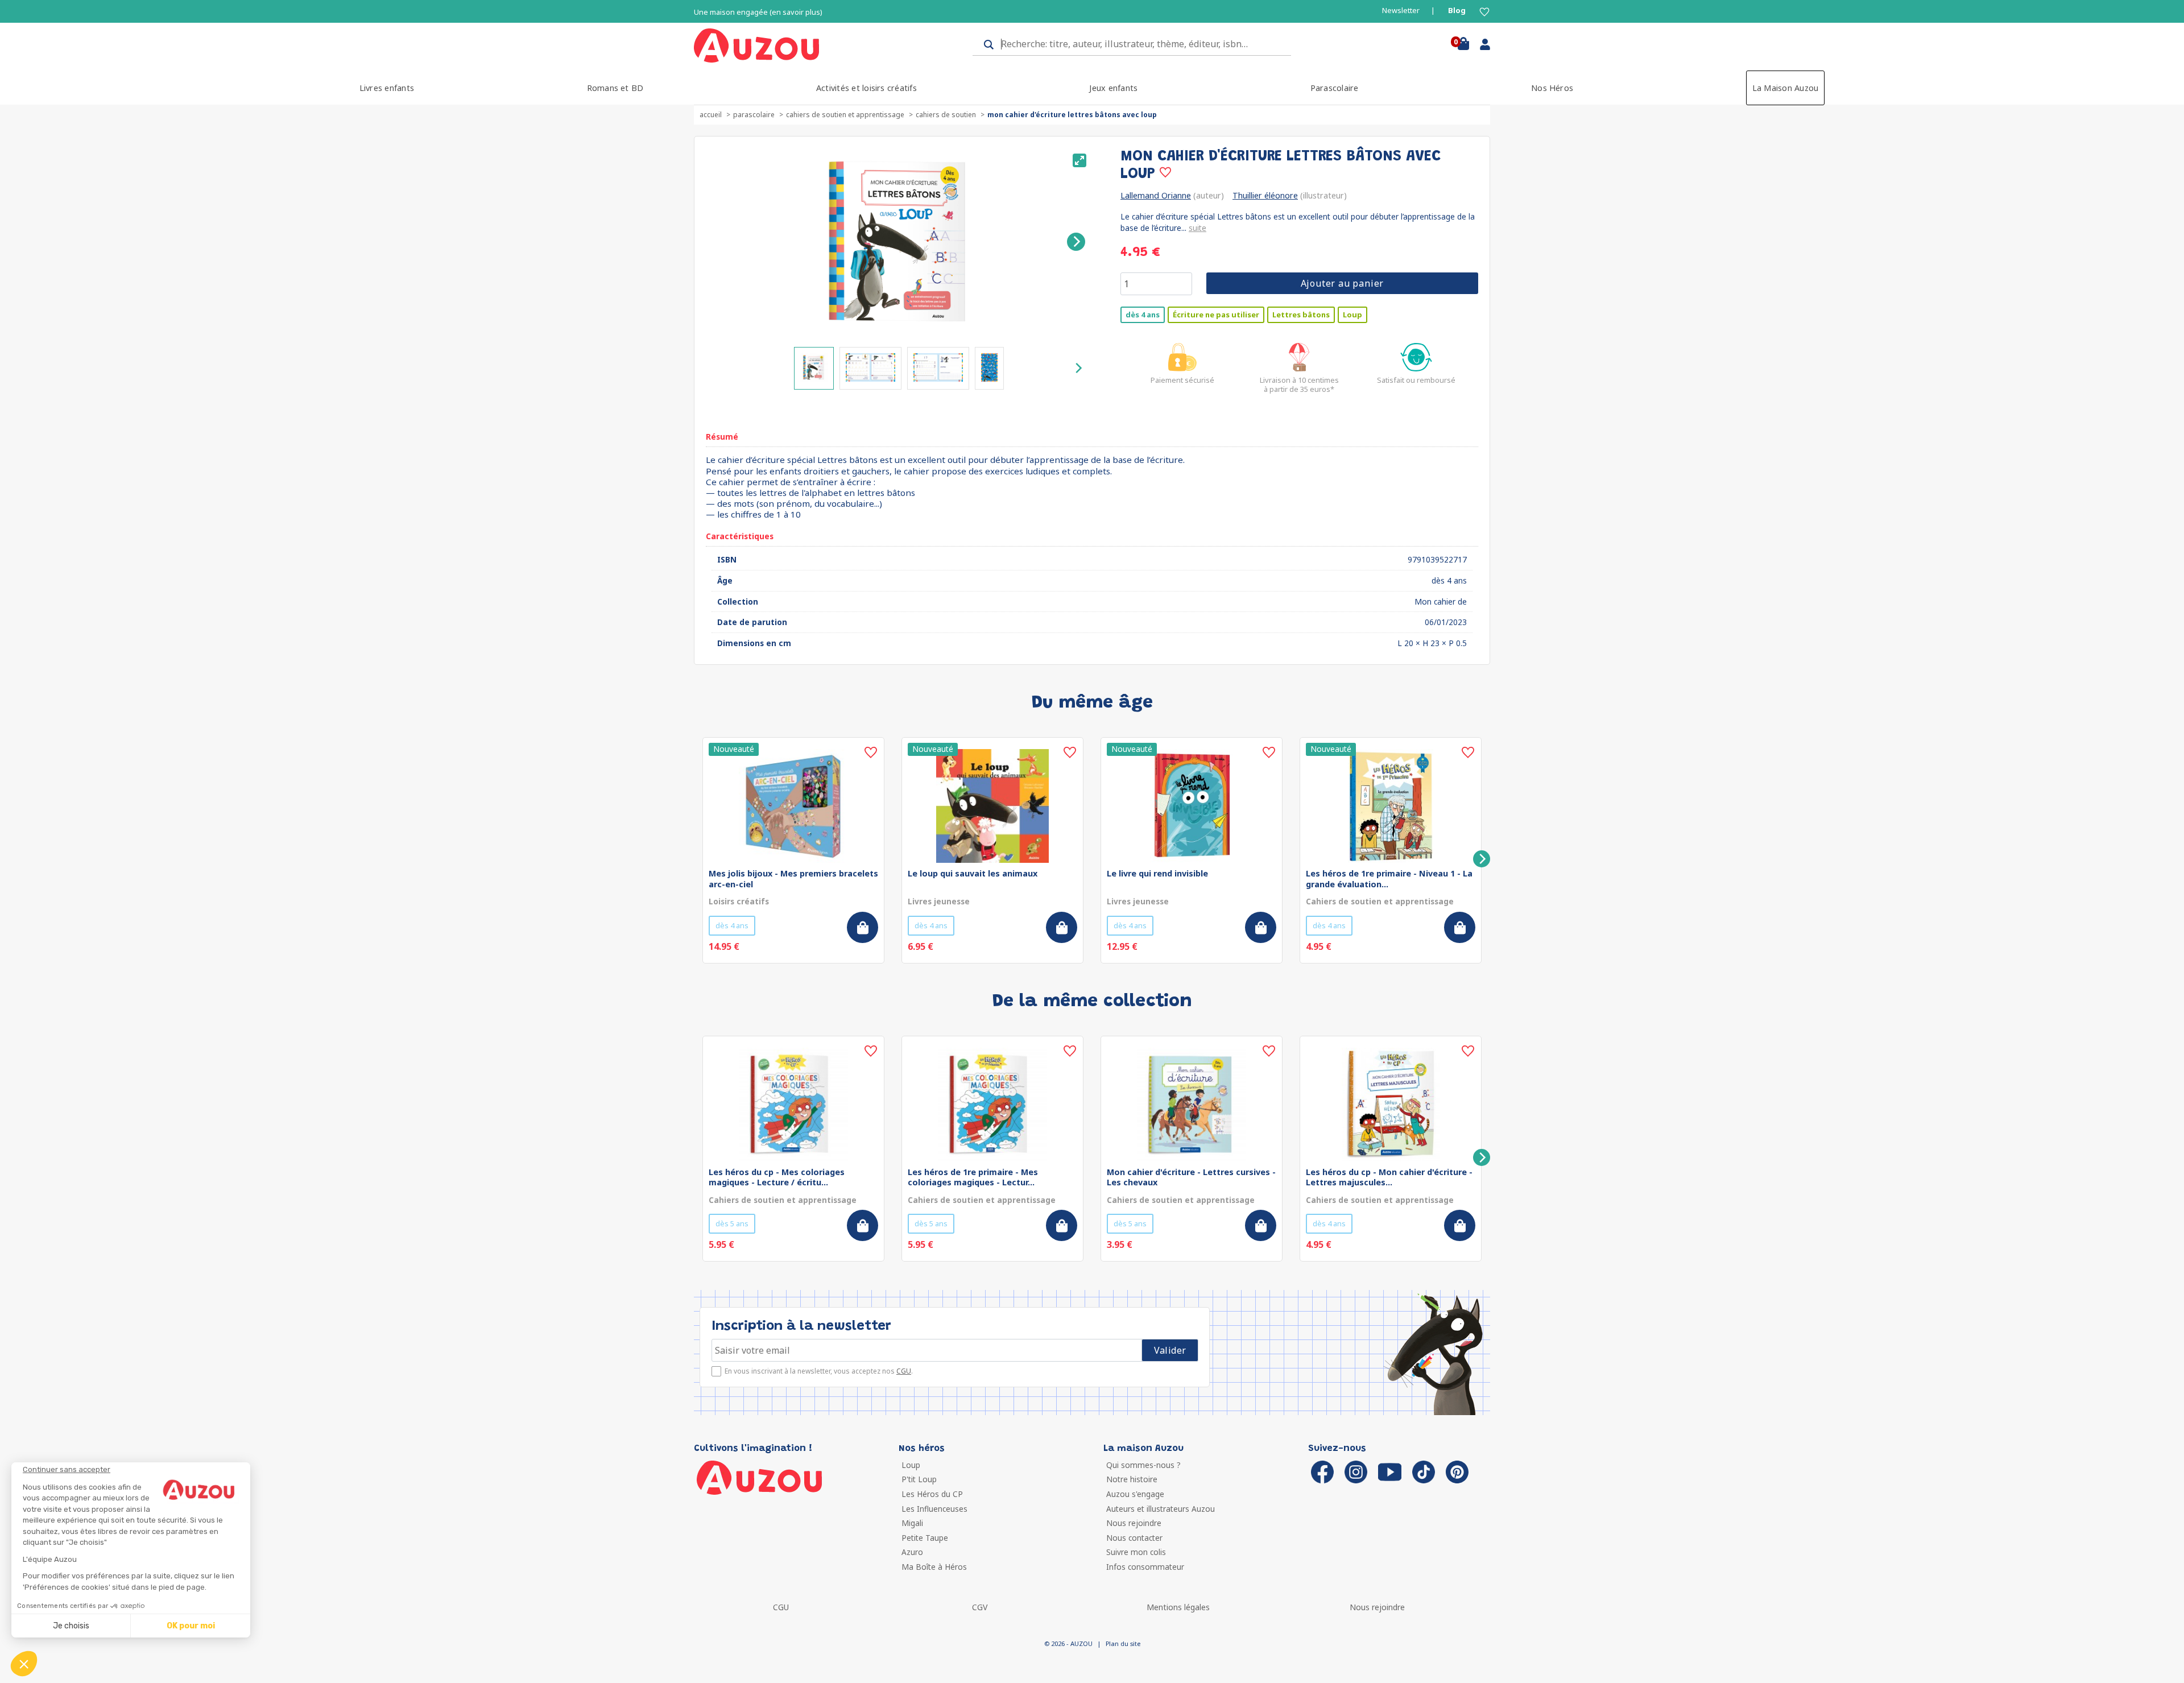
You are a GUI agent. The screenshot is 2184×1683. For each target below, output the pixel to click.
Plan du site (1123, 1643)
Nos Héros (1552, 88)
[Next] (1076, 242)
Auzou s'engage (1135, 1494)
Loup (911, 1465)
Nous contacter (1134, 1538)
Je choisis (71, 1626)
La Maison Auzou (1786, 88)
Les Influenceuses (934, 1509)
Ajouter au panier (1343, 283)
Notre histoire (1132, 1479)
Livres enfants (387, 88)
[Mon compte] (1481, 47)
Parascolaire (1335, 88)
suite (1198, 228)
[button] (24, 1664)
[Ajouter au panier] (863, 927)
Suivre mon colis (1136, 1552)
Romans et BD (615, 88)
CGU (904, 1371)
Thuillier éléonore (1265, 195)
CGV (980, 1607)
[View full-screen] (1079, 160)
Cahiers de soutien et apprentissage (845, 115)
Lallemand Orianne (1156, 195)
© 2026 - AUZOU (1068, 1643)
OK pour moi (191, 1626)
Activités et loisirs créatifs (866, 88)
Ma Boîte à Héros (934, 1567)
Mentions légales (1178, 1607)
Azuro (912, 1552)
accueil (711, 115)
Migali (912, 1523)
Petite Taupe (925, 1538)
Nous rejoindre (1134, 1523)
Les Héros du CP (932, 1494)
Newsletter (1401, 11)
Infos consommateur (1145, 1567)
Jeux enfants (1113, 88)
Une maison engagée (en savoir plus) (758, 12)
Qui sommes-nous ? (1143, 1465)
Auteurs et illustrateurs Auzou (1161, 1509)
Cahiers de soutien (946, 115)
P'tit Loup (919, 1479)
